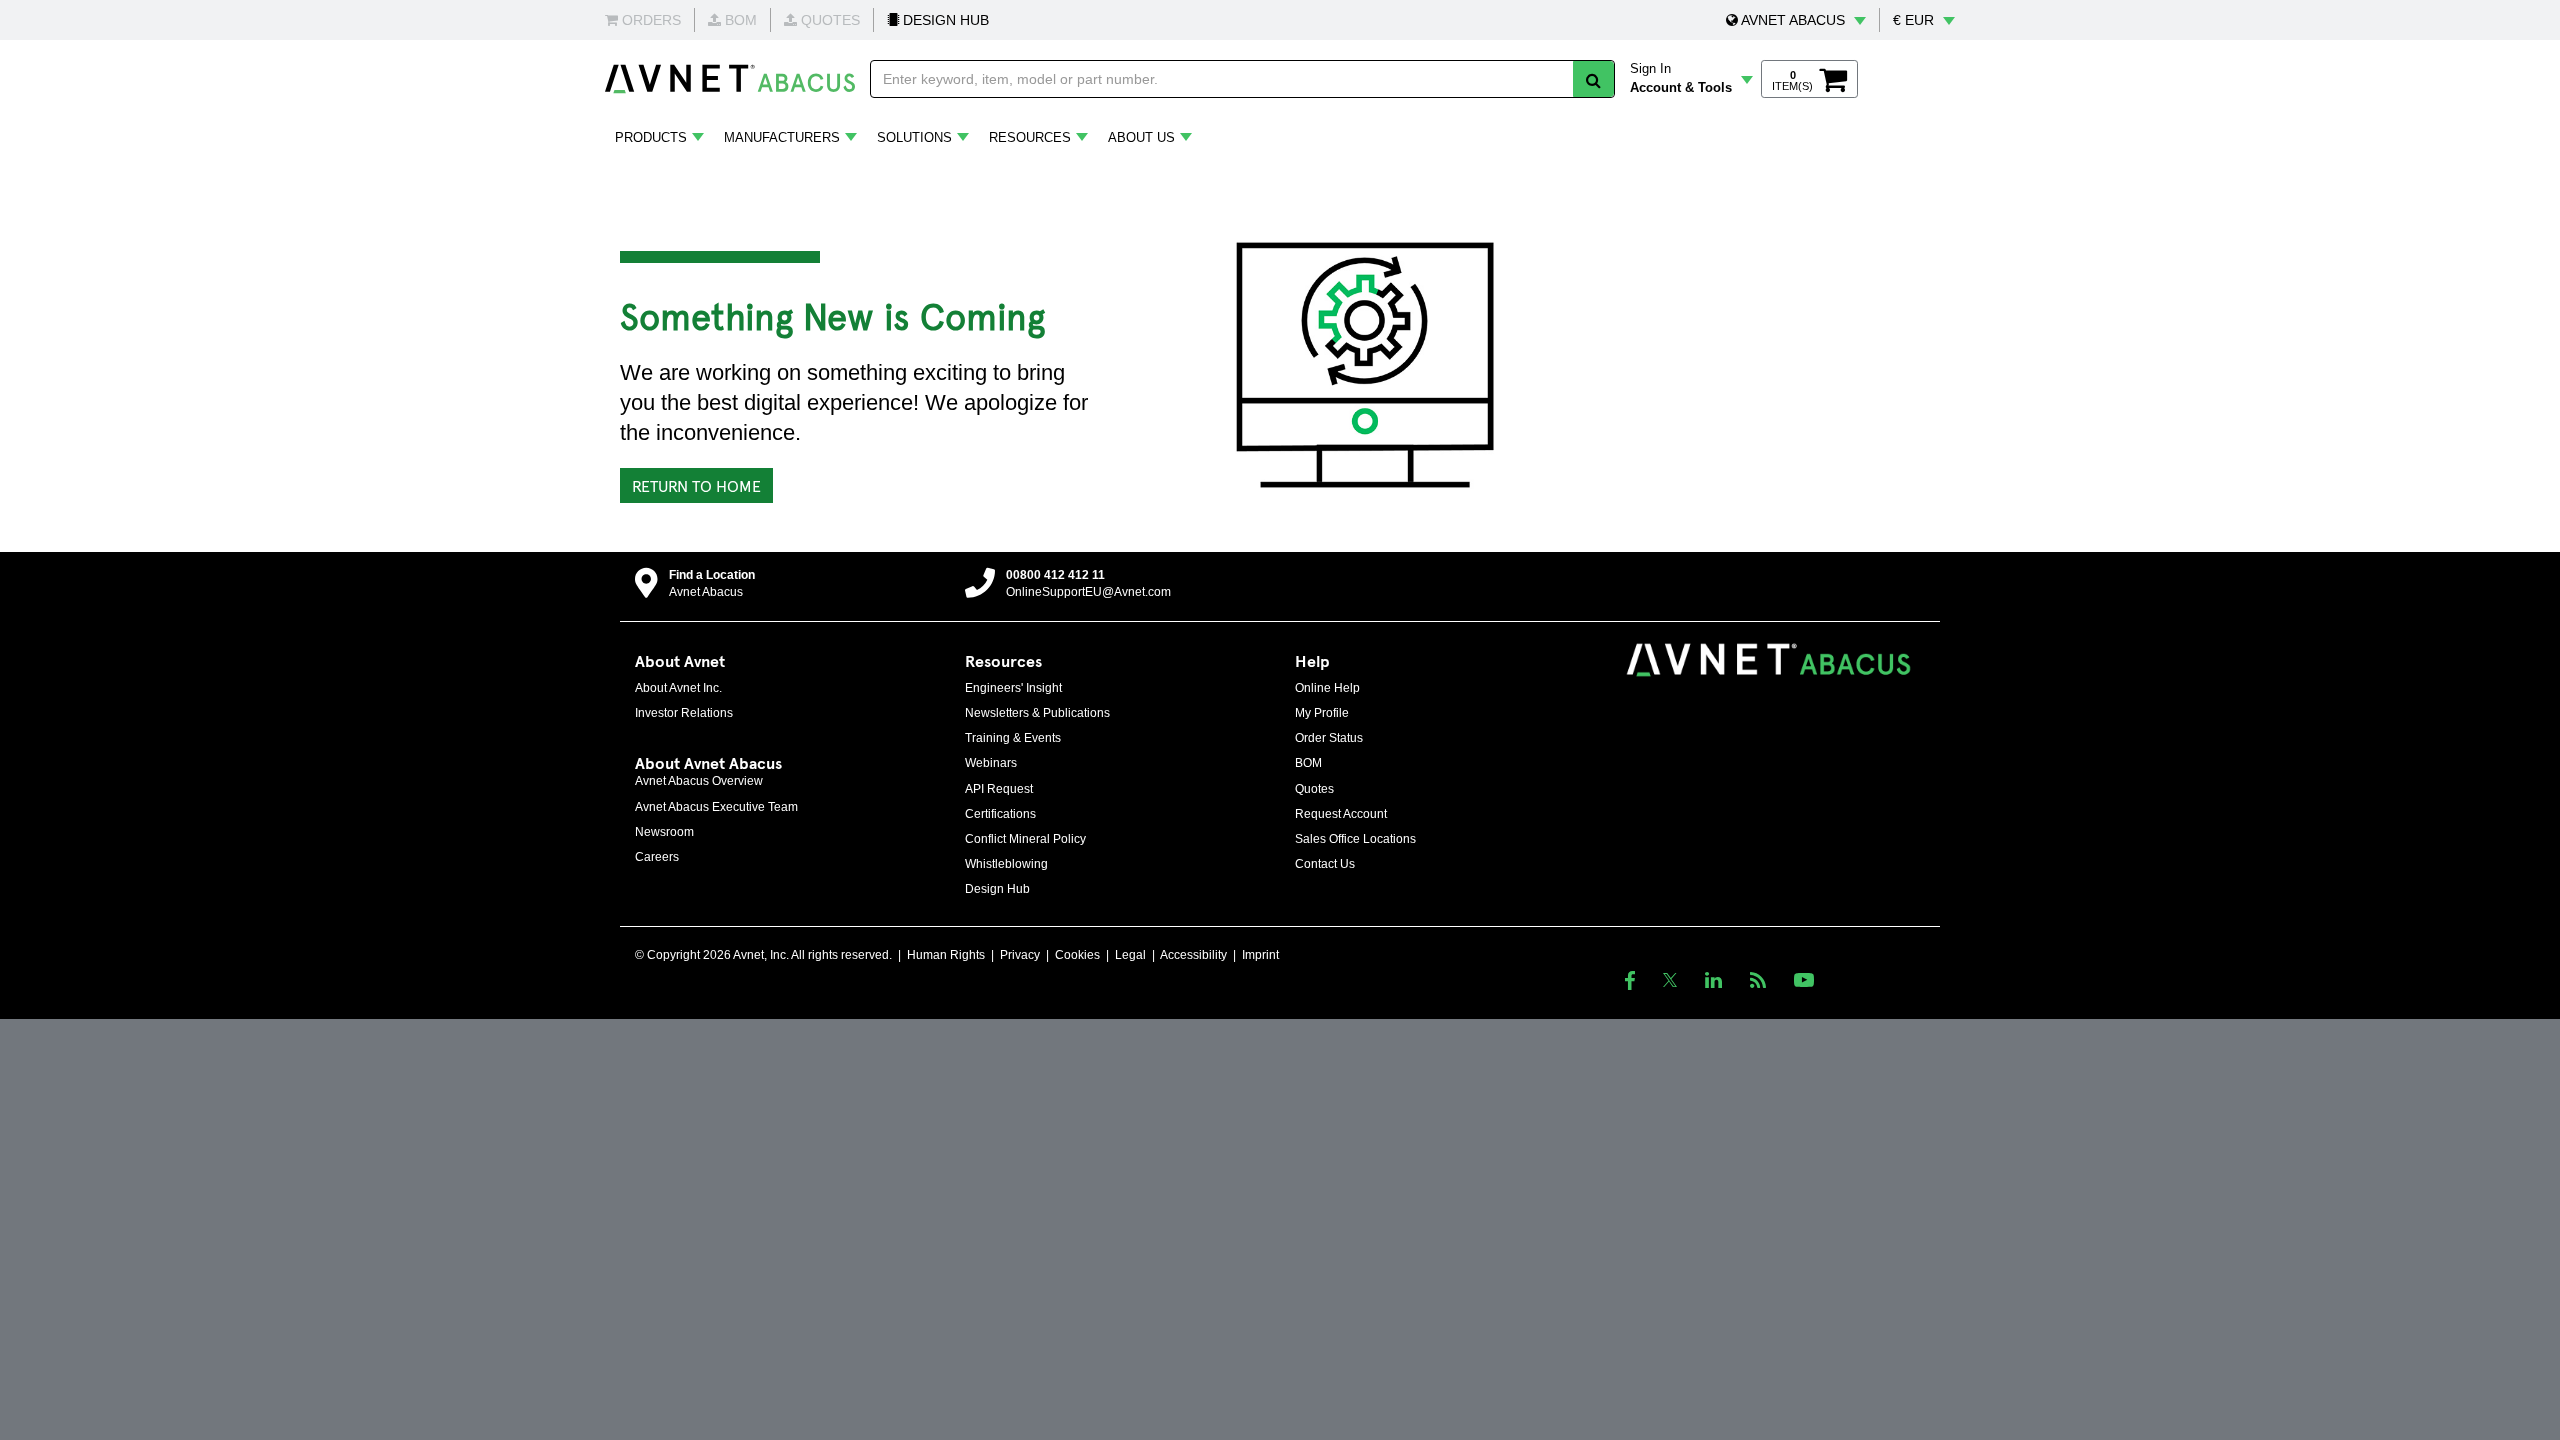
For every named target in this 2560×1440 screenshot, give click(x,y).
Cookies (1077, 955)
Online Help (1327, 688)
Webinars (991, 763)
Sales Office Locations (1355, 839)
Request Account (1341, 814)
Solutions (914, 137)
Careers (657, 857)
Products (651, 137)
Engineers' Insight (1013, 688)
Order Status (1329, 738)
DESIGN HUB (944, 20)
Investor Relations (684, 713)
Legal (1130, 955)
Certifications (1000, 814)
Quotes (1314, 789)
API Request (999, 789)
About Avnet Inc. (678, 688)
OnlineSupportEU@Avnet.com (1088, 592)
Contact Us (1325, 864)
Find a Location (712, 575)
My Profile (1322, 713)
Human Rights (946, 955)
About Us (1141, 137)
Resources (1030, 137)
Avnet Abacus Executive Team (716, 807)
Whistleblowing (1006, 864)
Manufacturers (782, 137)
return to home (696, 485)
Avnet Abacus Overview (699, 781)
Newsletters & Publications (1037, 713)
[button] (1796, 20)
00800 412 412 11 (1055, 575)
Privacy (1020, 955)
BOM (1308, 763)
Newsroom (664, 832)
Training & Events (1013, 738)
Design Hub (997, 889)
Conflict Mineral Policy (1025, 839)
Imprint (1260, 955)
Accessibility (1193, 955)
